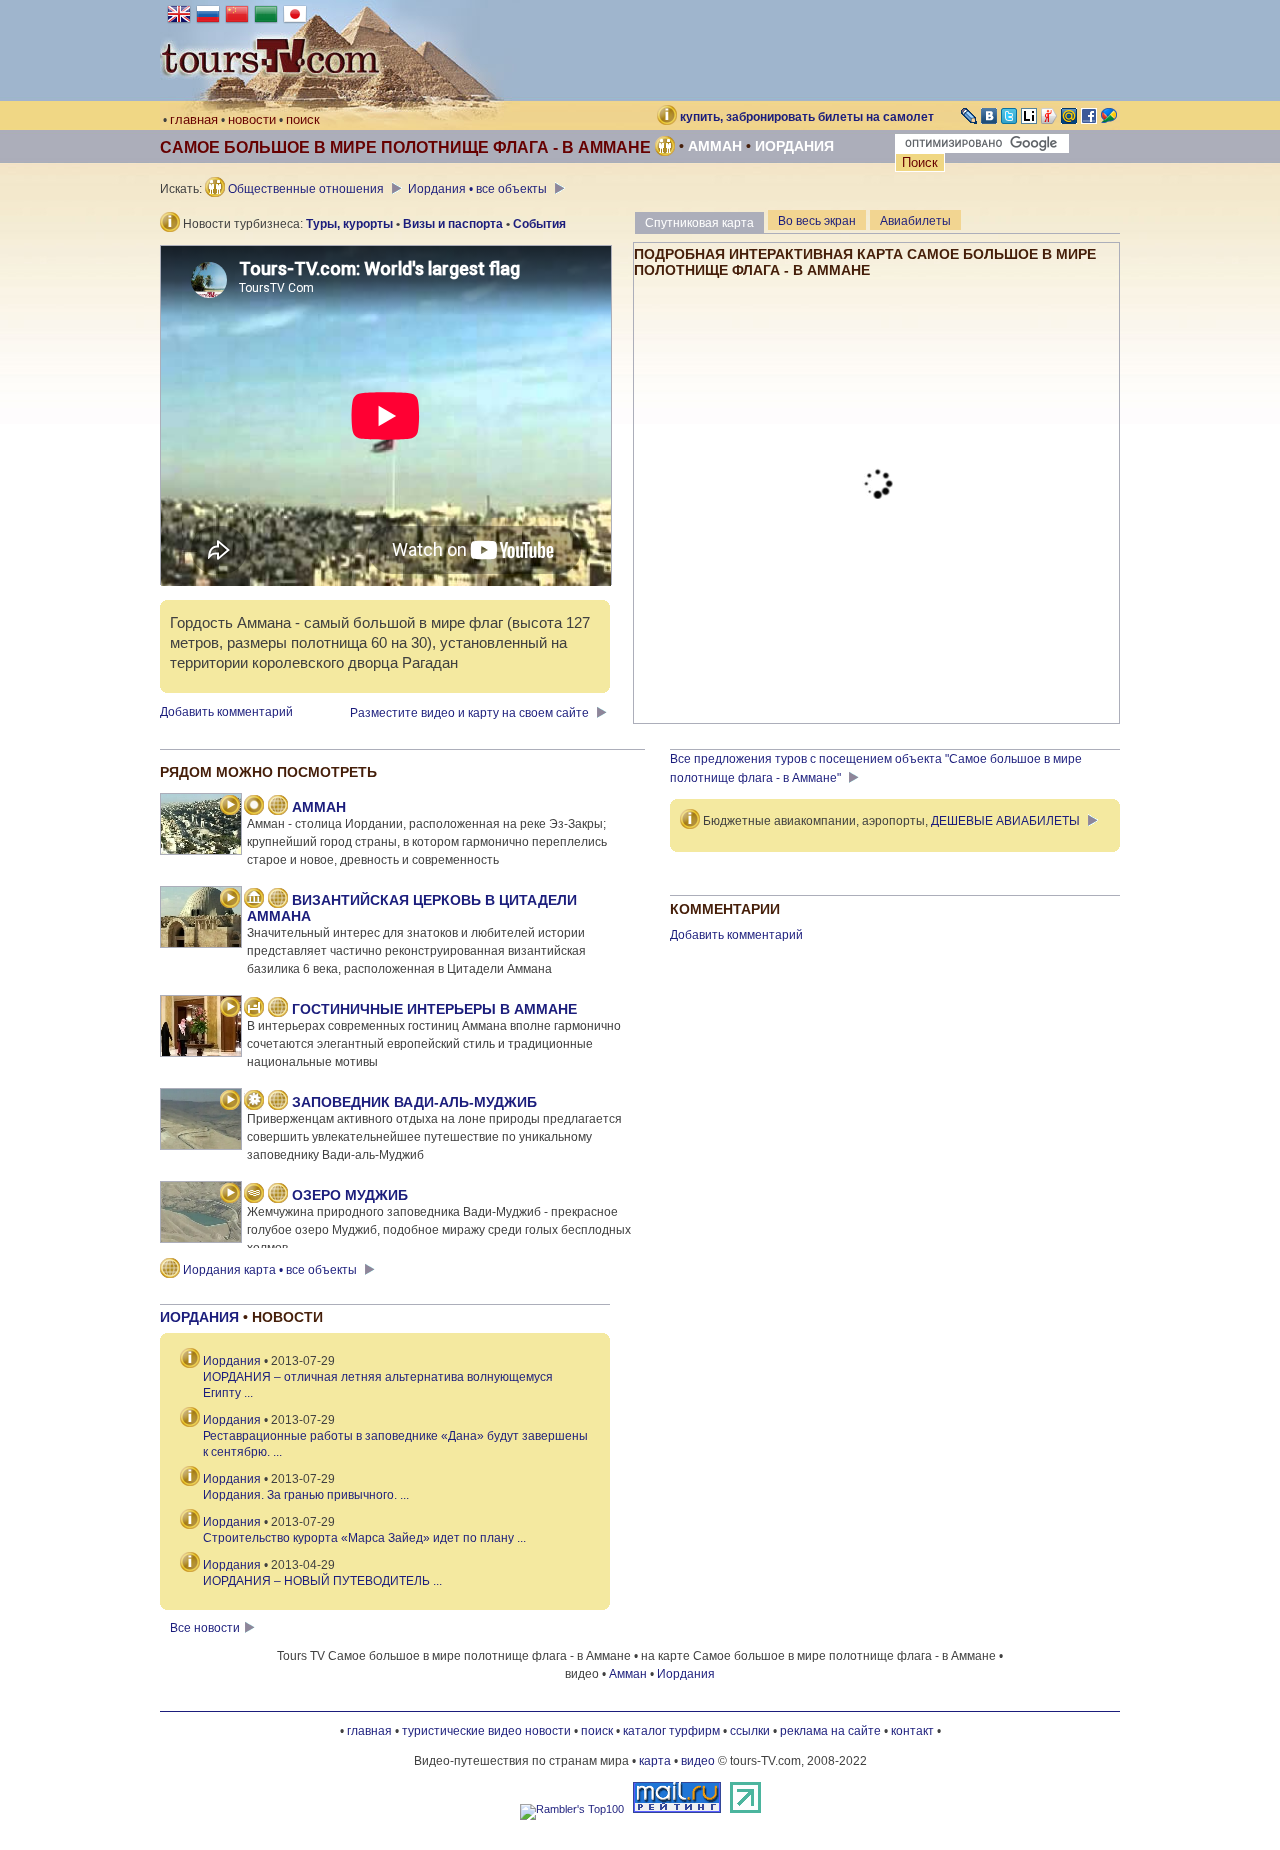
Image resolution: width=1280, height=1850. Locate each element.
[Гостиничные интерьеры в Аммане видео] (230, 1009)
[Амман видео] (230, 807)
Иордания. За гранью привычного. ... (306, 1495)
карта (655, 1761)
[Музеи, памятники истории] (254, 900)
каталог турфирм (671, 1731)
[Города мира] (254, 807)
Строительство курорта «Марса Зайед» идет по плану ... (364, 1538)
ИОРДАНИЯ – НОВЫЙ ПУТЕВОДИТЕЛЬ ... (322, 1581)
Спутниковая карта (699, 223)
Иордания (794, 146)
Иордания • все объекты (479, 189)
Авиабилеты (915, 221)
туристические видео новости (486, 1731)
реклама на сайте (830, 1731)
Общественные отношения (306, 189)
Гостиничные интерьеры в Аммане (434, 1009)
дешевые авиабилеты (1005, 821)
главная (194, 119)
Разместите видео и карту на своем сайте (471, 713)
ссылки (750, 1731)
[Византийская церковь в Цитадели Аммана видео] (230, 900)
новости (252, 119)
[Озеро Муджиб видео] (230, 1195)
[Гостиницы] (254, 1009)
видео (698, 1761)
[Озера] (254, 1195)
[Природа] (254, 1102)
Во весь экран (817, 221)
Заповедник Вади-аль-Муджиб (414, 1102)
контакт (912, 1731)
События (539, 224)
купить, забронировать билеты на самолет (807, 117)
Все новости (205, 1628)
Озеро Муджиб (350, 1195)
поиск (303, 119)
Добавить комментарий (226, 712)
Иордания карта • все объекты (270, 1270)
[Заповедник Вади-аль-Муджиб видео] (230, 1102)
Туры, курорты (349, 224)
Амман (715, 146)
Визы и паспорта (453, 224)
